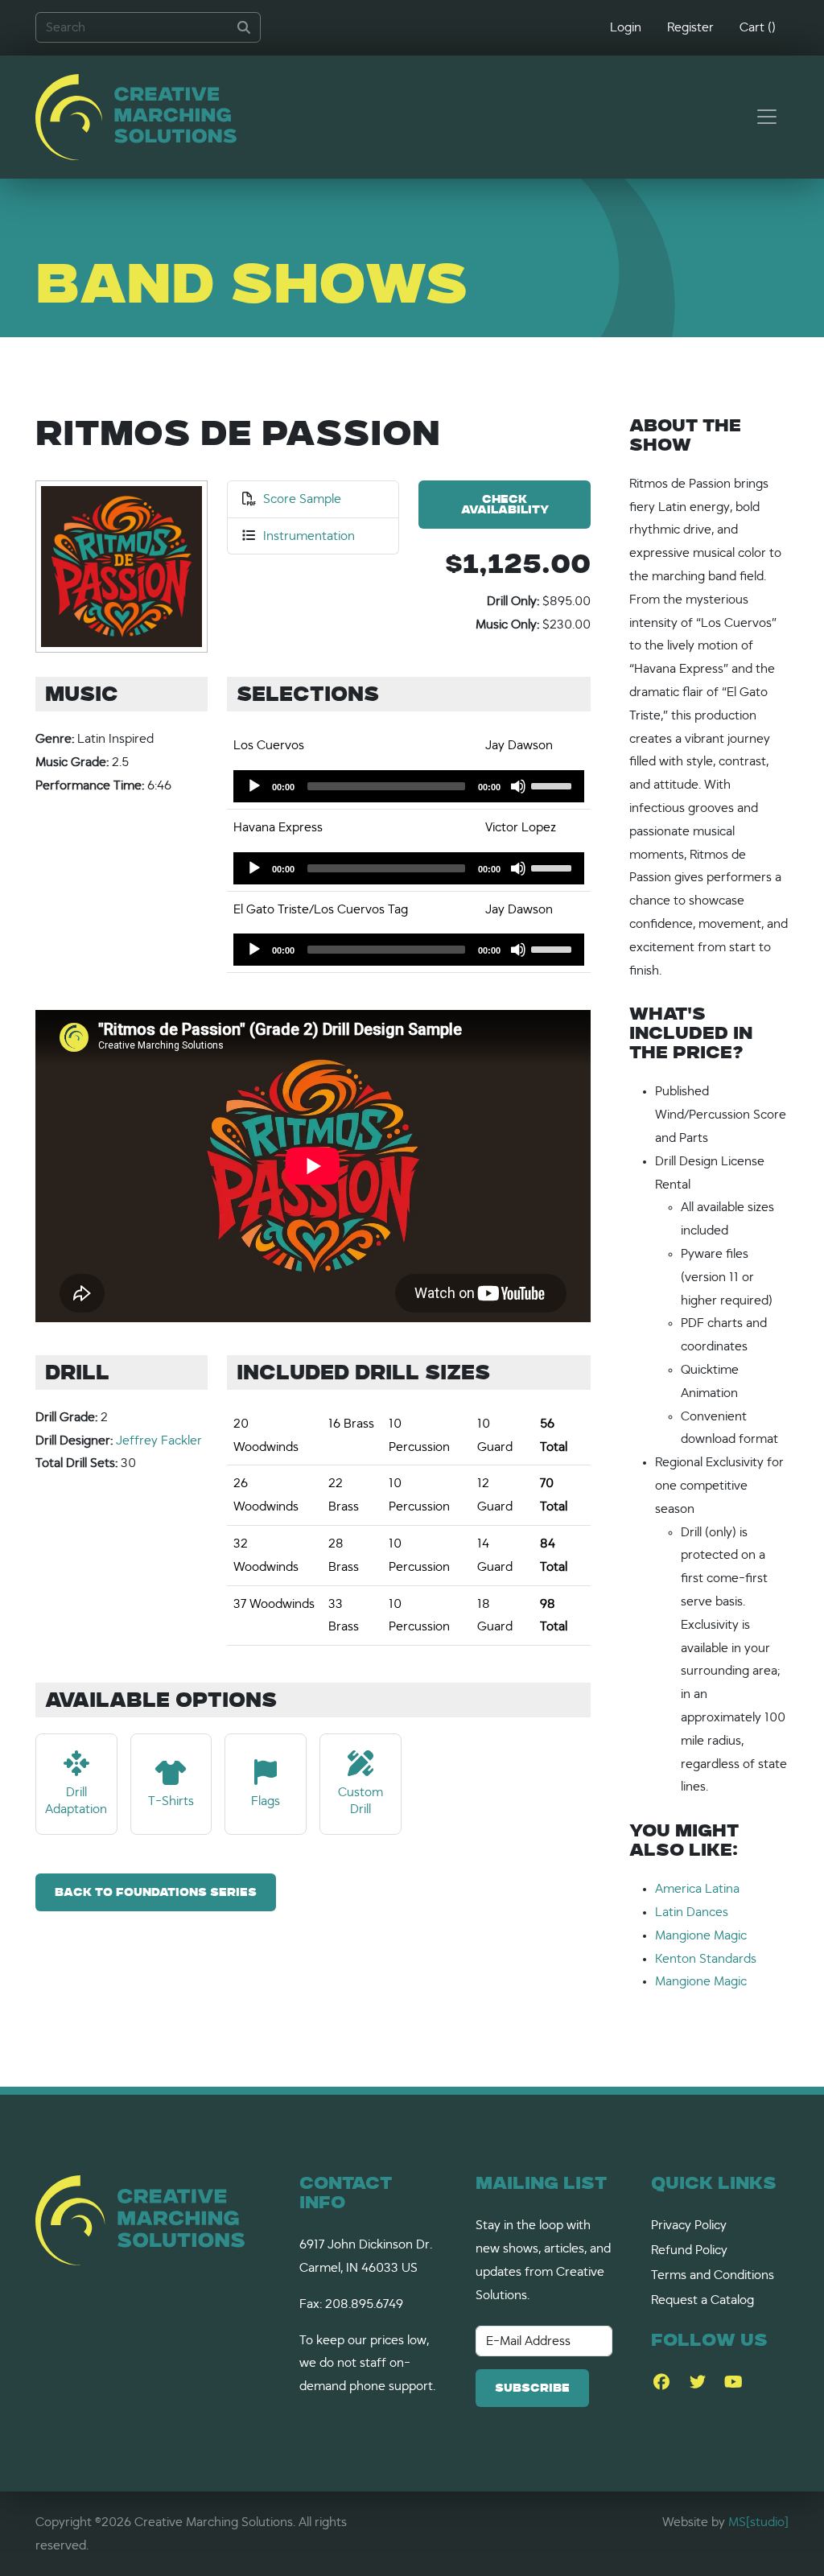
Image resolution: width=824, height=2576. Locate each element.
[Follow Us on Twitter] (697, 2382)
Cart (758, 27)
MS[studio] (758, 2522)
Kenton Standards (706, 1959)
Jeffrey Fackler (159, 1440)
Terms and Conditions (713, 2275)
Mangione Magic (701, 1935)
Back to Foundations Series (156, 1893)
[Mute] (518, 786)
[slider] (554, 785)
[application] (409, 786)
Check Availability (505, 505)
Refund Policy (689, 2250)
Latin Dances (692, 1912)
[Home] (136, 117)
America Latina (697, 1889)
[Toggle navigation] (767, 117)
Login (626, 27)
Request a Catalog (702, 2300)
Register (690, 27)
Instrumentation (309, 536)
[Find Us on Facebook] (661, 2382)
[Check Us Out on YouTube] (733, 2382)
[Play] (254, 786)
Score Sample (302, 499)
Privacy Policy (689, 2225)
